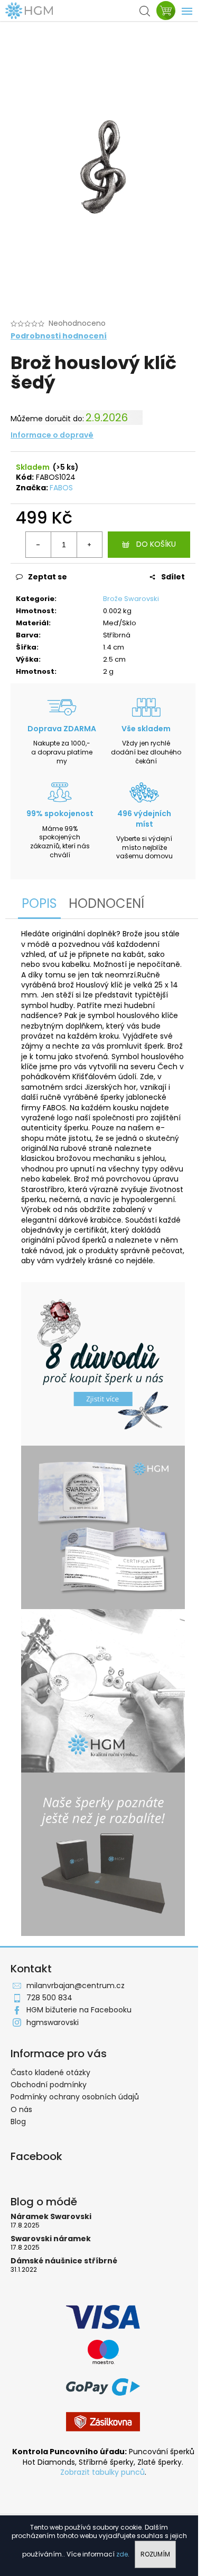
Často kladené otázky (50, 2073)
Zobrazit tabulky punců (102, 2472)
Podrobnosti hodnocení (59, 336)
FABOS (61, 488)
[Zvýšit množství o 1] (89, 545)
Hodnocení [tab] (106, 903)
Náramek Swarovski (51, 2217)
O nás (21, 2109)
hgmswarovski (53, 2022)
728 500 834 (49, 1998)
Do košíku (156, 544)
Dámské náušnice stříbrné (64, 2261)
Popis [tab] (39, 903)
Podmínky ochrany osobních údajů (75, 2097)
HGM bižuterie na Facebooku (79, 2010)
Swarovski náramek (51, 2239)
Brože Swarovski (131, 599)
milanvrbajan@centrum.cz (76, 1986)
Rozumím (155, 2554)
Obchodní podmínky (49, 2085)
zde (122, 2554)
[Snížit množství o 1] (39, 545)
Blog (18, 2122)
